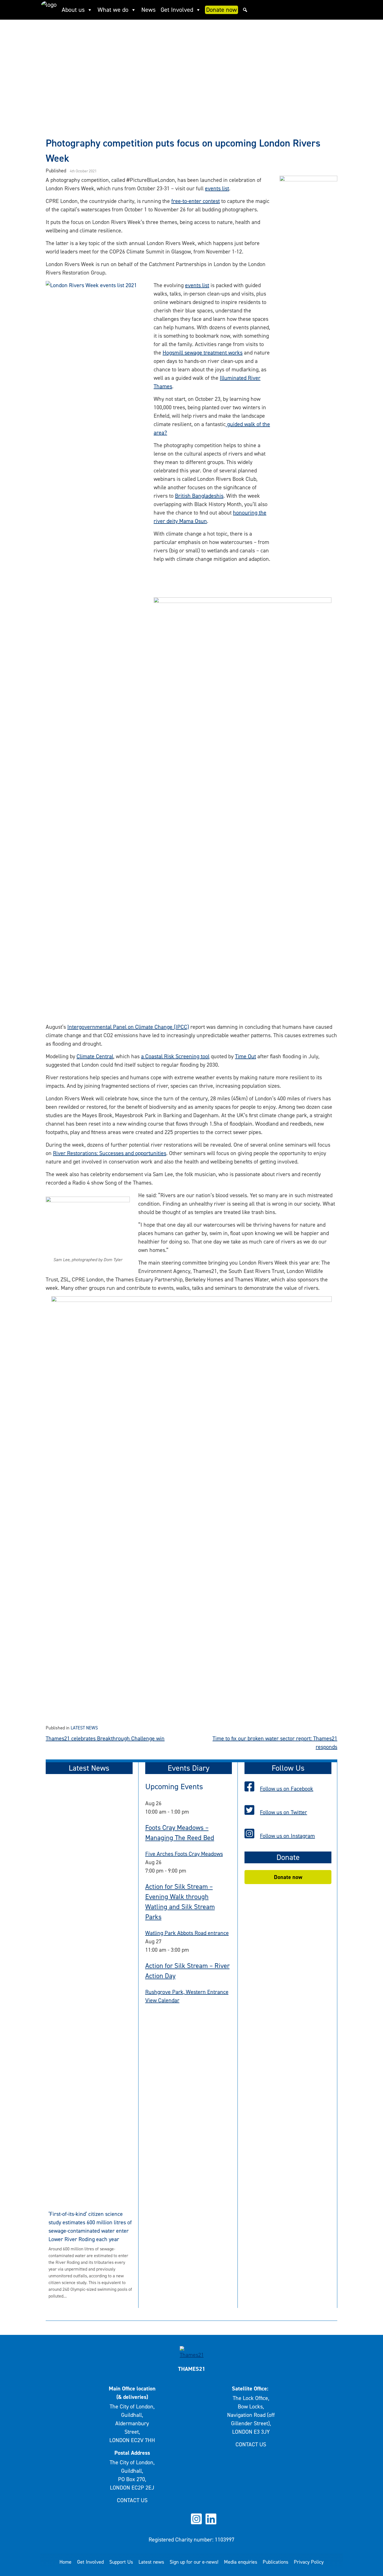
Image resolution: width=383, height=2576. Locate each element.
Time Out (245, 1056)
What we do (113, 10)
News (148, 10)
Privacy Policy (309, 2562)
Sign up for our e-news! (194, 2562)
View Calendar (162, 2000)
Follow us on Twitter (283, 1812)
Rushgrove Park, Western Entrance (187, 1992)
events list (217, 188)
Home (65, 2562)
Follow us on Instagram (287, 1836)
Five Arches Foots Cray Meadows (184, 1854)
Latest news (84, 1728)
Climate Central (95, 1056)
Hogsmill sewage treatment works (203, 353)
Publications (275, 2562)
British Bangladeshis (199, 496)
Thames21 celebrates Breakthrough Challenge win (105, 1738)
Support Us (121, 2562)
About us (73, 10)
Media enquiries (241, 2562)
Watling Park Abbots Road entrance (187, 1933)
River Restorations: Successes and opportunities (110, 1153)
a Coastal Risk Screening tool (175, 1056)
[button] (245, 10)
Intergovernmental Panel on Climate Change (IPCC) (128, 1027)
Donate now (222, 10)
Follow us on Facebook (287, 1789)
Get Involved (177, 10)
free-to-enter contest (196, 201)
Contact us (132, 2500)
